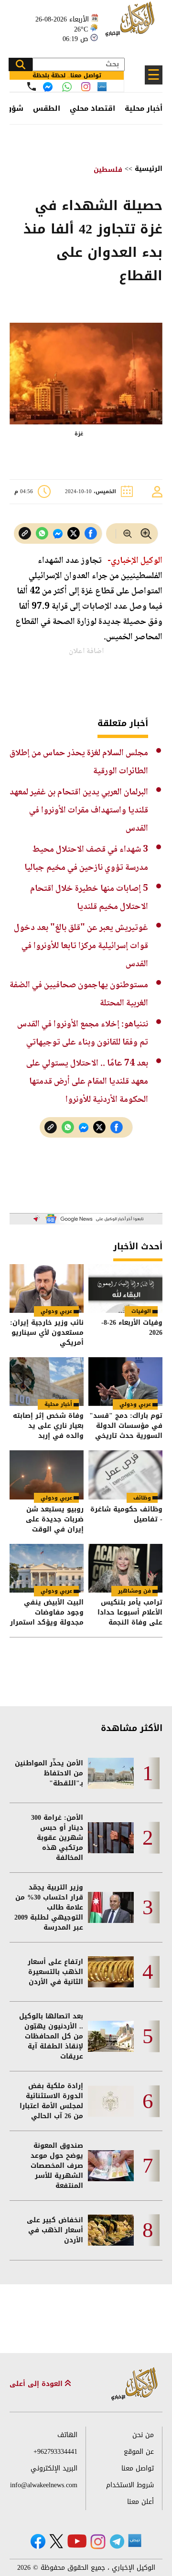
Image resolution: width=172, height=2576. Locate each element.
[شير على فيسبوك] (91, 533)
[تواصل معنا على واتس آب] (67, 87)
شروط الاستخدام (130, 2485)
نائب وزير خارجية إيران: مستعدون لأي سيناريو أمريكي (47, 1333)
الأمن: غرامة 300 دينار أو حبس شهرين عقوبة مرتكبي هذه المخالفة (57, 1838)
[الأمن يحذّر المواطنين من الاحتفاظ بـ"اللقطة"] (111, 1773)
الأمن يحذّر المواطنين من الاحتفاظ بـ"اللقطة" (49, 1773)
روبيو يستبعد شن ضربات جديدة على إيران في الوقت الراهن (55, 1519)
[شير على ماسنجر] (58, 534)
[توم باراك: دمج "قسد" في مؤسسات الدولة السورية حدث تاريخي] (125, 1382)
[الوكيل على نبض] (135, 2541)
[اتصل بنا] (32, 86)
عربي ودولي (56, 1311)
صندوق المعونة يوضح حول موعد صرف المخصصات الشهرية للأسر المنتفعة (57, 2166)
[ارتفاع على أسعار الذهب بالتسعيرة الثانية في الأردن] (111, 1972)
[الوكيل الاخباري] (135, 2384)
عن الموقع (139, 2452)
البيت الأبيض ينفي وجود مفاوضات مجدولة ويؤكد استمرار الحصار (47, 1612)
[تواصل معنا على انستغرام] (86, 87)
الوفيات (141, 1311)
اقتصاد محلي (92, 108)
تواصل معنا (138, 2468)
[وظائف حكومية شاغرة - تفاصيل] (125, 1475)
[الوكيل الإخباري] (131, 24)
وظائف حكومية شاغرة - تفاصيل (126, 1515)
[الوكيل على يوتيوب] (77, 2541)
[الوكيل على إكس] (56, 2541)
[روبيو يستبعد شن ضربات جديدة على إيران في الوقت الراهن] (47, 1475)
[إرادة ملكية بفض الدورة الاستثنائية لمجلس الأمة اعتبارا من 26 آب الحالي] (111, 2101)
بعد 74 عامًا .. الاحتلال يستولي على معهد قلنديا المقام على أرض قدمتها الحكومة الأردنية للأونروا (87, 1082)
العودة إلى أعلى (37, 2384)
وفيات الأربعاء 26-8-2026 (132, 1328)
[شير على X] (74, 533)
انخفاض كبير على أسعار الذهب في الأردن (55, 2230)
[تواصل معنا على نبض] (102, 87)
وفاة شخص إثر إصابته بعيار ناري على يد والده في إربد (48, 1426)
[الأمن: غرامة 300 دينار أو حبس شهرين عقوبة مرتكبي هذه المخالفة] (111, 1838)
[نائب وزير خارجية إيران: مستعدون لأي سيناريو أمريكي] (47, 1288)
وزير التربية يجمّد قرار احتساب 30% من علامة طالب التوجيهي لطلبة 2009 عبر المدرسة (49, 1907)
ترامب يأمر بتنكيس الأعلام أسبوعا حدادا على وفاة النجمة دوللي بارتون (130, 1612)
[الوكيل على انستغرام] (98, 2542)
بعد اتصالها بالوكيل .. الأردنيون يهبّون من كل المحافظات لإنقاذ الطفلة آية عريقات (51, 2036)
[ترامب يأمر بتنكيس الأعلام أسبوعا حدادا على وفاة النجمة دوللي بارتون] (125, 1568)
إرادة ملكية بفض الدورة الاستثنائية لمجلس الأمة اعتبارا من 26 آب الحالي (51, 2101)
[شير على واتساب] (42, 533)
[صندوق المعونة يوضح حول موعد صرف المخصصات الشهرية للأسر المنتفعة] (111, 2166)
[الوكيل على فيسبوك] (38, 2541)
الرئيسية (149, 169)
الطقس (47, 108)
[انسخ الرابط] (25, 533)
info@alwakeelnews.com (44, 2485)
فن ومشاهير (134, 1591)
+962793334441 (55, 2452)
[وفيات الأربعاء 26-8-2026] (125, 1288)
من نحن (143, 2435)
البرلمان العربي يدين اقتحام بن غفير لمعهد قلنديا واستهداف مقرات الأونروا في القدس (79, 810)
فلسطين (108, 170)
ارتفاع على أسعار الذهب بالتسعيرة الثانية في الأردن (55, 1972)
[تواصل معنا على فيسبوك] (48, 87)
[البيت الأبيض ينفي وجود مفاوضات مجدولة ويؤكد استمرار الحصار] (47, 1568)
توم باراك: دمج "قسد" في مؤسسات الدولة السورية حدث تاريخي (126, 1426)
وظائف (142, 1498)
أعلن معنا (140, 2502)
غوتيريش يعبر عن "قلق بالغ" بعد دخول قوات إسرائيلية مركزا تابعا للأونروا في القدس (81, 946)
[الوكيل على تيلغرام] (117, 2541)
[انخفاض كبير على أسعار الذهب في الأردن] (111, 2230)
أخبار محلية (144, 108)
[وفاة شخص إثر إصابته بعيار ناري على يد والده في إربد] (47, 1382)
